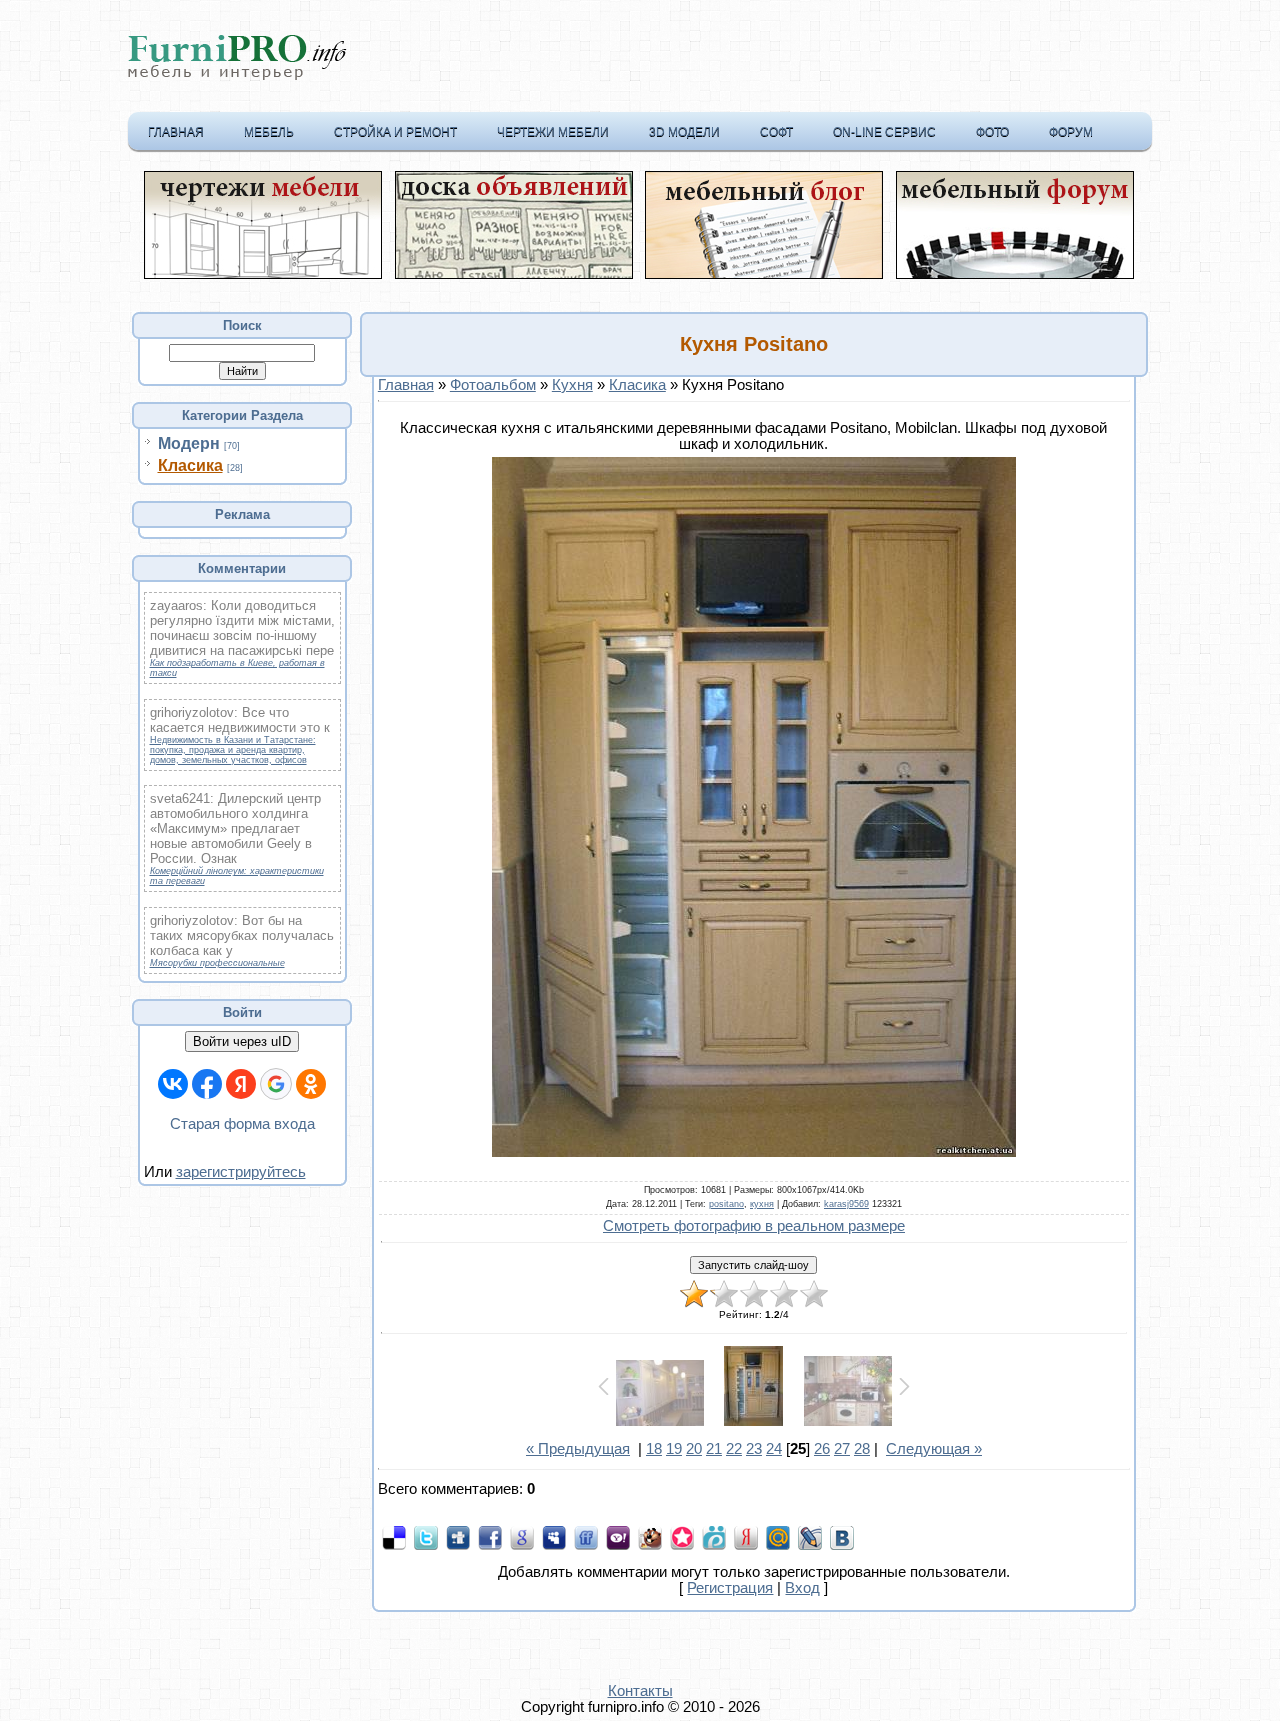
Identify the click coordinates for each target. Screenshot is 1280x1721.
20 (694, 1449)
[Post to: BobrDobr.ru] (650, 1537)
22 (734, 1449)
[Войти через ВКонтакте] (173, 1084)
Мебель (269, 132)
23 (754, 1449)
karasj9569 (846, 1204)
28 (862, 1449)
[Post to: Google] (522, 1537)
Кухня (572, 385)
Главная (176, 132)
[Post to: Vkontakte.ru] (842, 1537)
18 (654, 1449)
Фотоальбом (493, 385)
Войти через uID (242, 1041)
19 (674, 1449)
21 (714, 1449)
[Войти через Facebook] (207, 1084)
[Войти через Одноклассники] (311, 1084)
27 (842, 1449)
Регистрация (730, 1588)
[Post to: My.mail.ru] (778, 1537)
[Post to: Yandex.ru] (746, 1537)
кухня (762, 1204)
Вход (802, 1588)
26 (822, 1449)
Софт (776, 132)
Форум (1071, 132)
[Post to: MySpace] (554, 1537)
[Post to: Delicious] (394, 1537)
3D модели (684, 132)
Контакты (640, 1691)
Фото (992, 132)
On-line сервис (884, 132)
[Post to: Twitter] (426, 1537)
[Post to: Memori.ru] (682, 1537)
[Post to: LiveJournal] (810, 1537)
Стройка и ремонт (395, 132)
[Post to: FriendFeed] (586, 1537)
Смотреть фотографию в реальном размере (754, 1226)
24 (774, 1449)
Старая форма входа (242, 1124)
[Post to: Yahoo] (618, 1537)
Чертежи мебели (553, 132)
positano (726, 1204)
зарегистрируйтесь (241, 1172)
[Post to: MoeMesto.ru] (714, 1537)
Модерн (189, 443)
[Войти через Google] (276, 1084)
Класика (190, 465)
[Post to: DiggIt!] (458, 1537)
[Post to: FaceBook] (490, 1537)
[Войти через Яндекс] (241, 1084)
